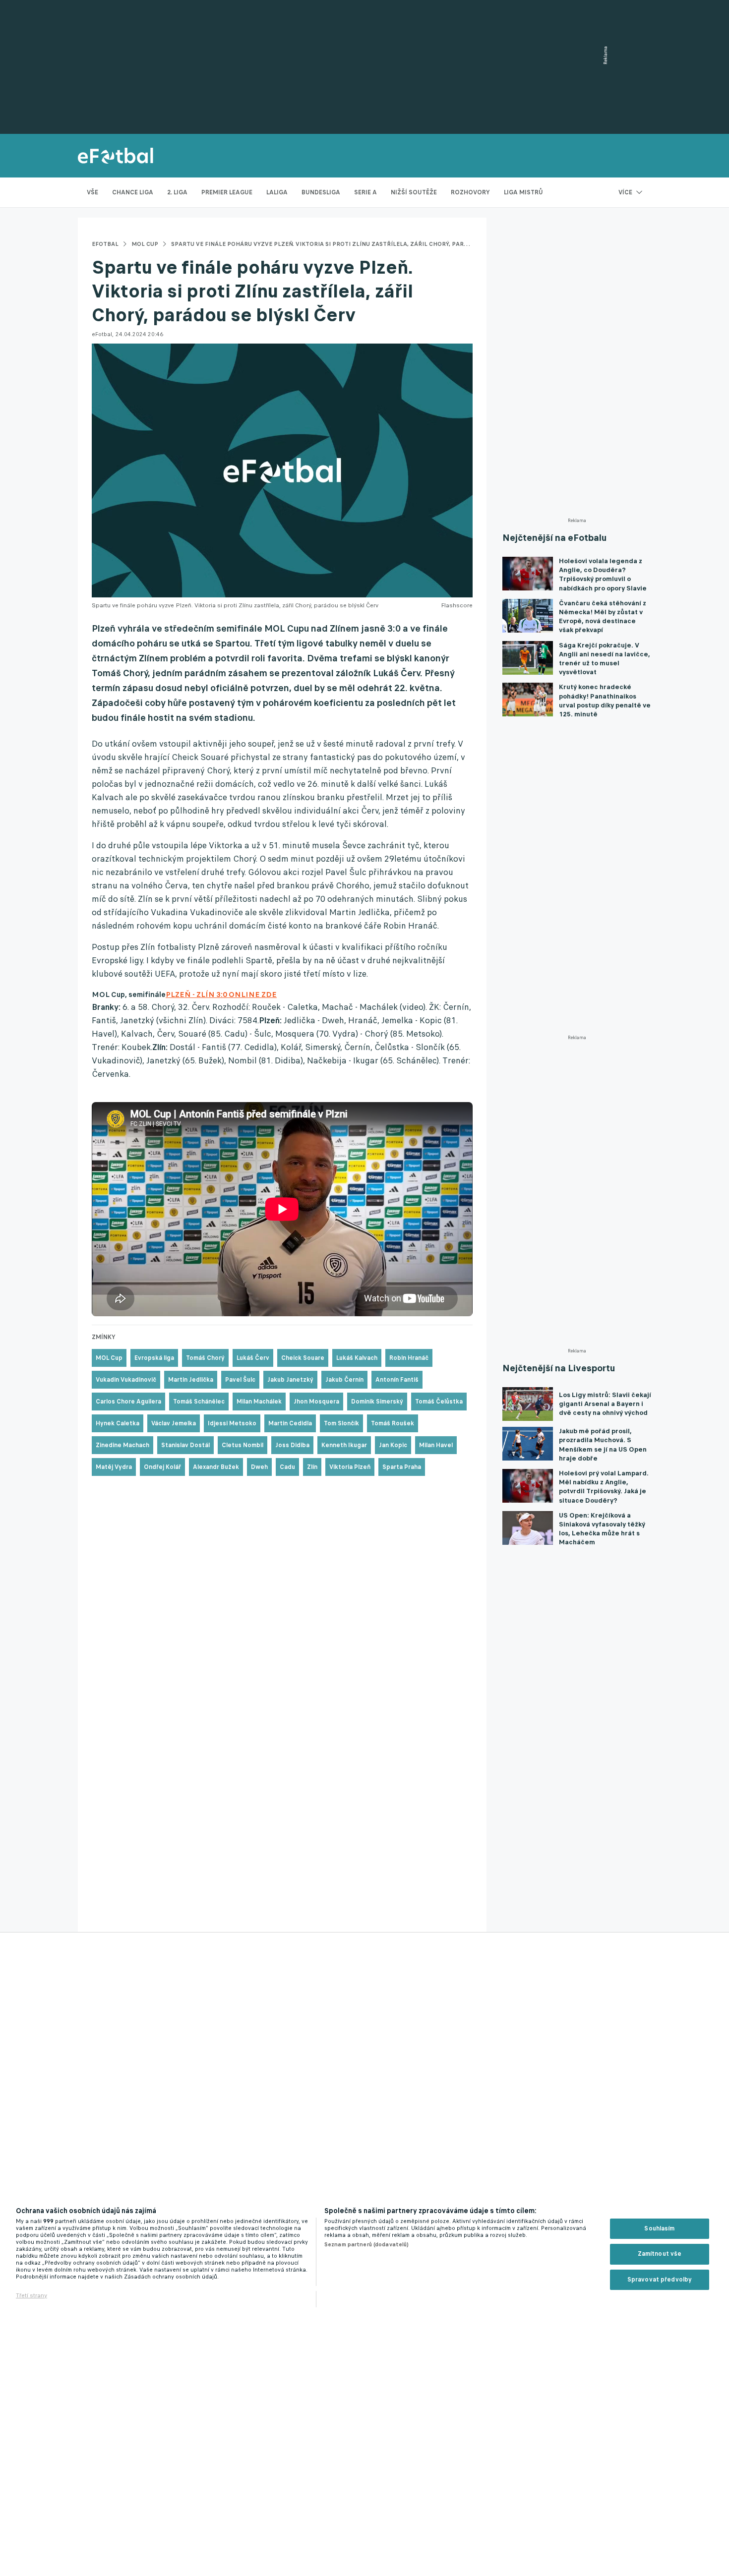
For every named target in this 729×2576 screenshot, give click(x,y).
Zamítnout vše (660, 2254)
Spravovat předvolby (660, 2280)
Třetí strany (31, 2295)
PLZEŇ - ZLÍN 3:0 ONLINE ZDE (221, 994)
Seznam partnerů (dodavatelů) (366, 2244)
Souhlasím (659, 2228)
